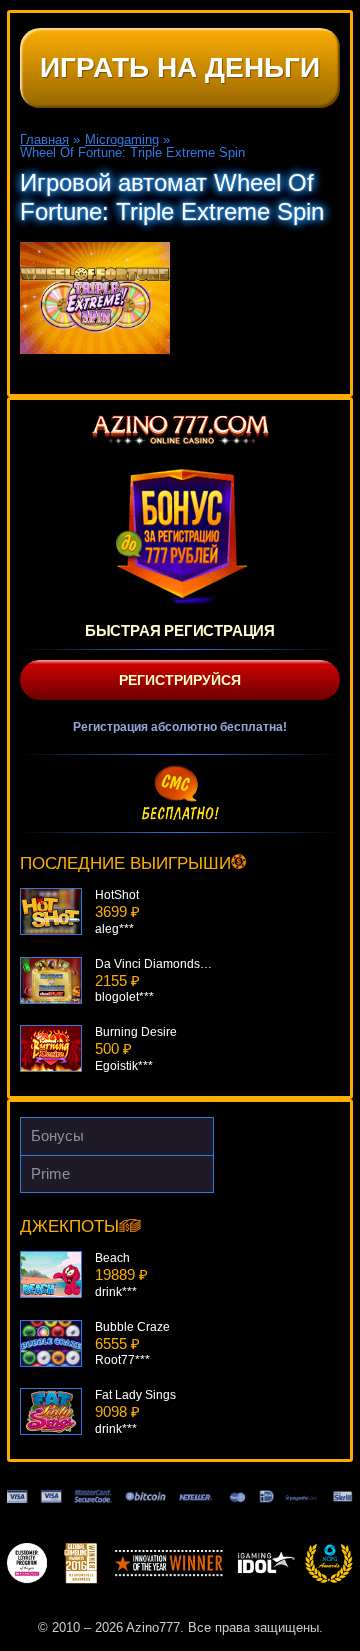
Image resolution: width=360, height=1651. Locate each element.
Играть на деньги (180, 67)
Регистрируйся (180, 680)
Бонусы (57, 1135)
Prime (50, 1173)
